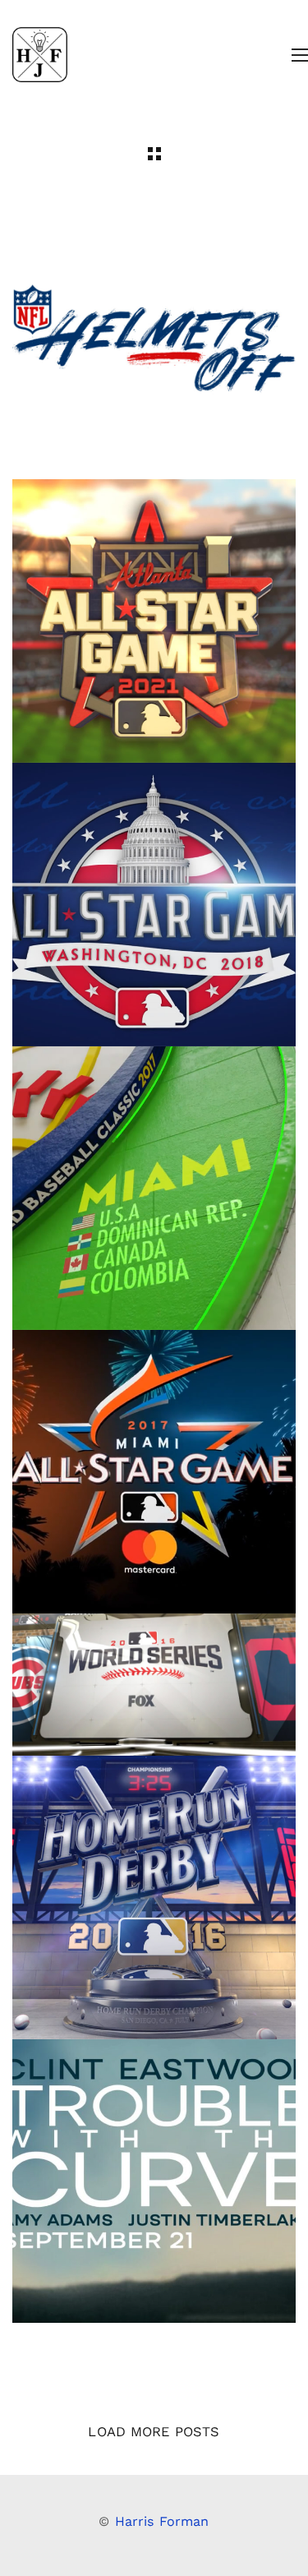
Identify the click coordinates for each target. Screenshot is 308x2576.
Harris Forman (162, 2521)
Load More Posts (154, 2432)
